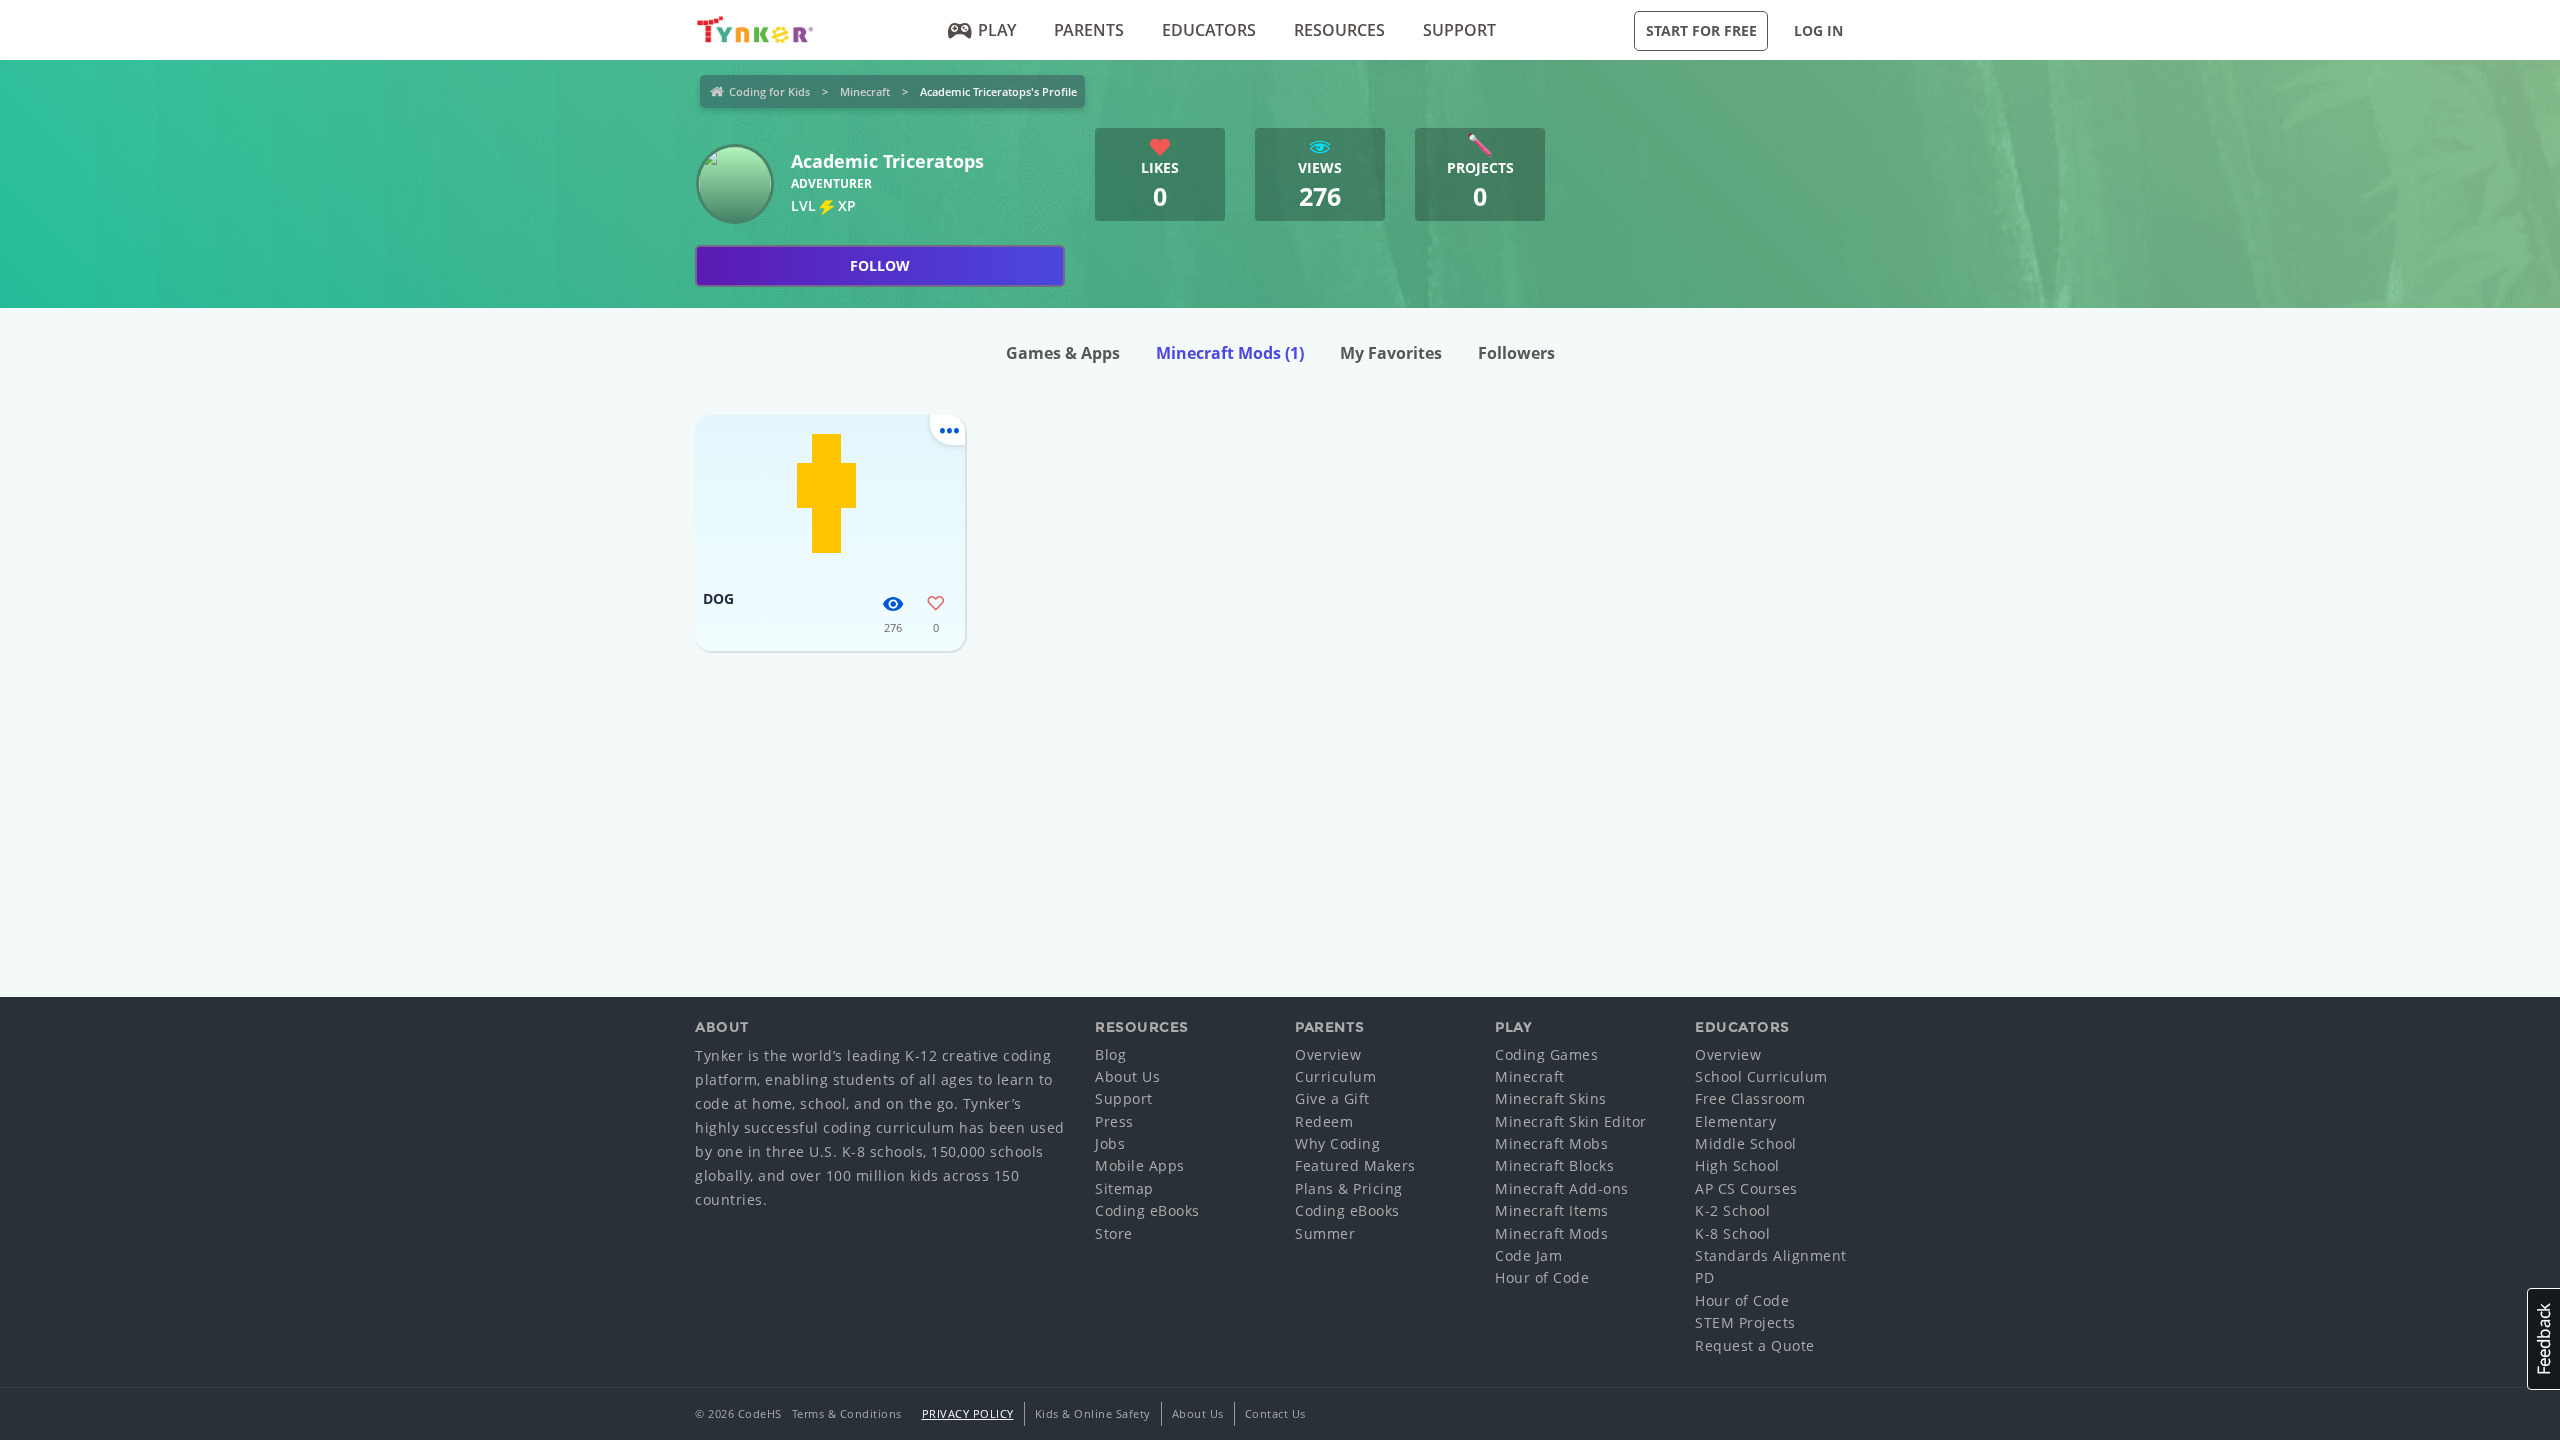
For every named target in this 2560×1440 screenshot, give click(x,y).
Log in (1818, 30)
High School (1737, 1165)
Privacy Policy (968, 1413)
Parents (1089, 30)
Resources (1339, 30)
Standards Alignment (1771, 1255)
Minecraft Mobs (1551, 1143)
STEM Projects (1745, 1322)
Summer (1325, 1233)
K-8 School (1732, 1233)
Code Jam (1528, 1255)
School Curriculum (1761, 1076)
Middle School (1746, 1143)
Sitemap (1124, 1188)
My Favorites (1391, 353)
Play (997, 30)
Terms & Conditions (847, 1413)
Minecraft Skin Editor (1571, 1121)
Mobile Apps (1140, 1165)
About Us (1127, 1076)
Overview (1328, 1054)
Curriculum (1335, 1076)
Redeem (1324, 1121)
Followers (1516, 353)
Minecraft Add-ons (1562, 1188)
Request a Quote (1755, 1345)
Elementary (1735, 1121)
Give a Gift (1332, 1098)
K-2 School (1732, 1210)
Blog (1110, 1054)
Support (1459, 30)
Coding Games (1546, 1054)
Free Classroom (1750, 1098)
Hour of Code (1542, 1277)
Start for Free (1701, 30)
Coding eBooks (1147, 1210)
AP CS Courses (1746, 1188)
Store (1114, 1233)
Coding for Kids (769, 91)
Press (1114, 1121)
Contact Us (1275, 1413)
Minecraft (865, 91)
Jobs (1110, 1143)
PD (1704, 1277)
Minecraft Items (1552, 1210)
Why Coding (1337, 1143)
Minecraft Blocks (1554, 1165)
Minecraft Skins (1551, 1098)
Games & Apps (1063, 353)
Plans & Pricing (1349, 1188)
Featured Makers (1355, 1165)
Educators (1209, 30)
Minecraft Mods (1230, 353)
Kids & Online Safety (1093, 1413)
